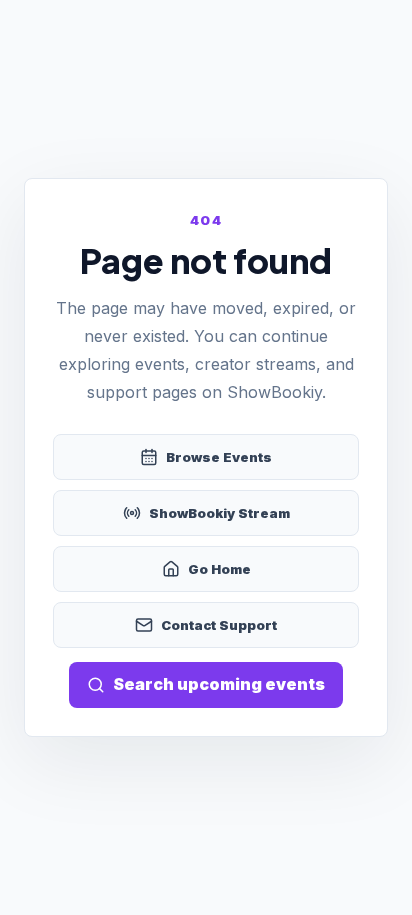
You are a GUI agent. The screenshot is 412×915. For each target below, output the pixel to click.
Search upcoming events (219, 684)
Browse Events (219, 457)
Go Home (219, 569)
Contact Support (219, 625)
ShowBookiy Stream (219, 513)
